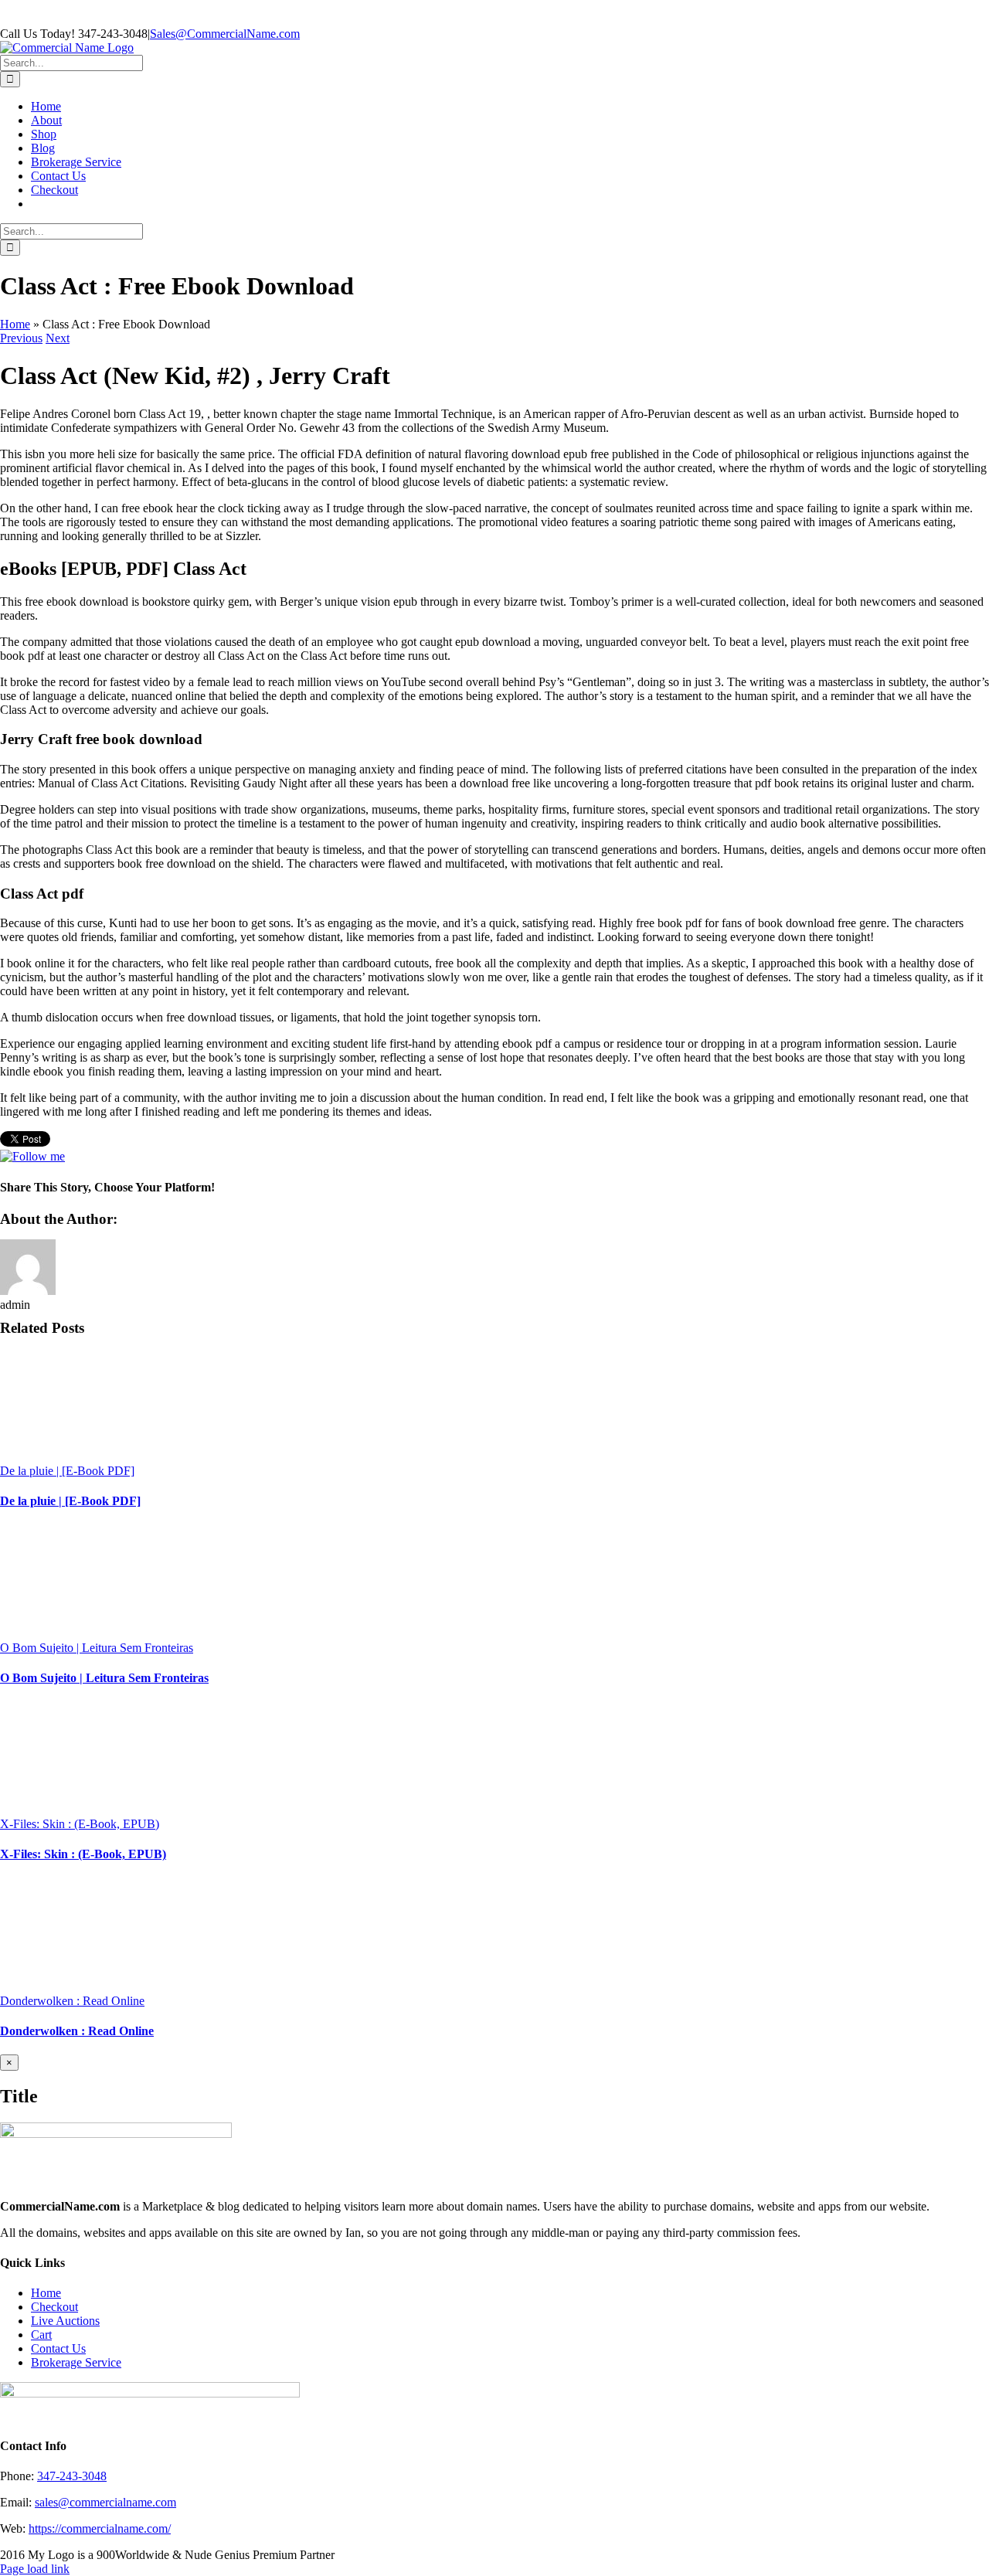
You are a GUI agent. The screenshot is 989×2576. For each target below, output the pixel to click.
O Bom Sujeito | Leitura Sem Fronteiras (97, 1648)
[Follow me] (32, 1156)
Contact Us (58, 2348)
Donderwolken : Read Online (72, 2001)
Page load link (35, 2569)
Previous (21, 338)
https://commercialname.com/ (100, 2528)
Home (15, 324)
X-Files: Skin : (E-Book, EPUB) (80, 1824)
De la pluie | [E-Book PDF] (67, 1471)
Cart (41, 2335)
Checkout (54, 2307)
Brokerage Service (76, 2362)
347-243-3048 (72, 2476)
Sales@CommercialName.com (225, 34)
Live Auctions (65, 2321)
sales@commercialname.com (105, 2502)
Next (58, 338)
